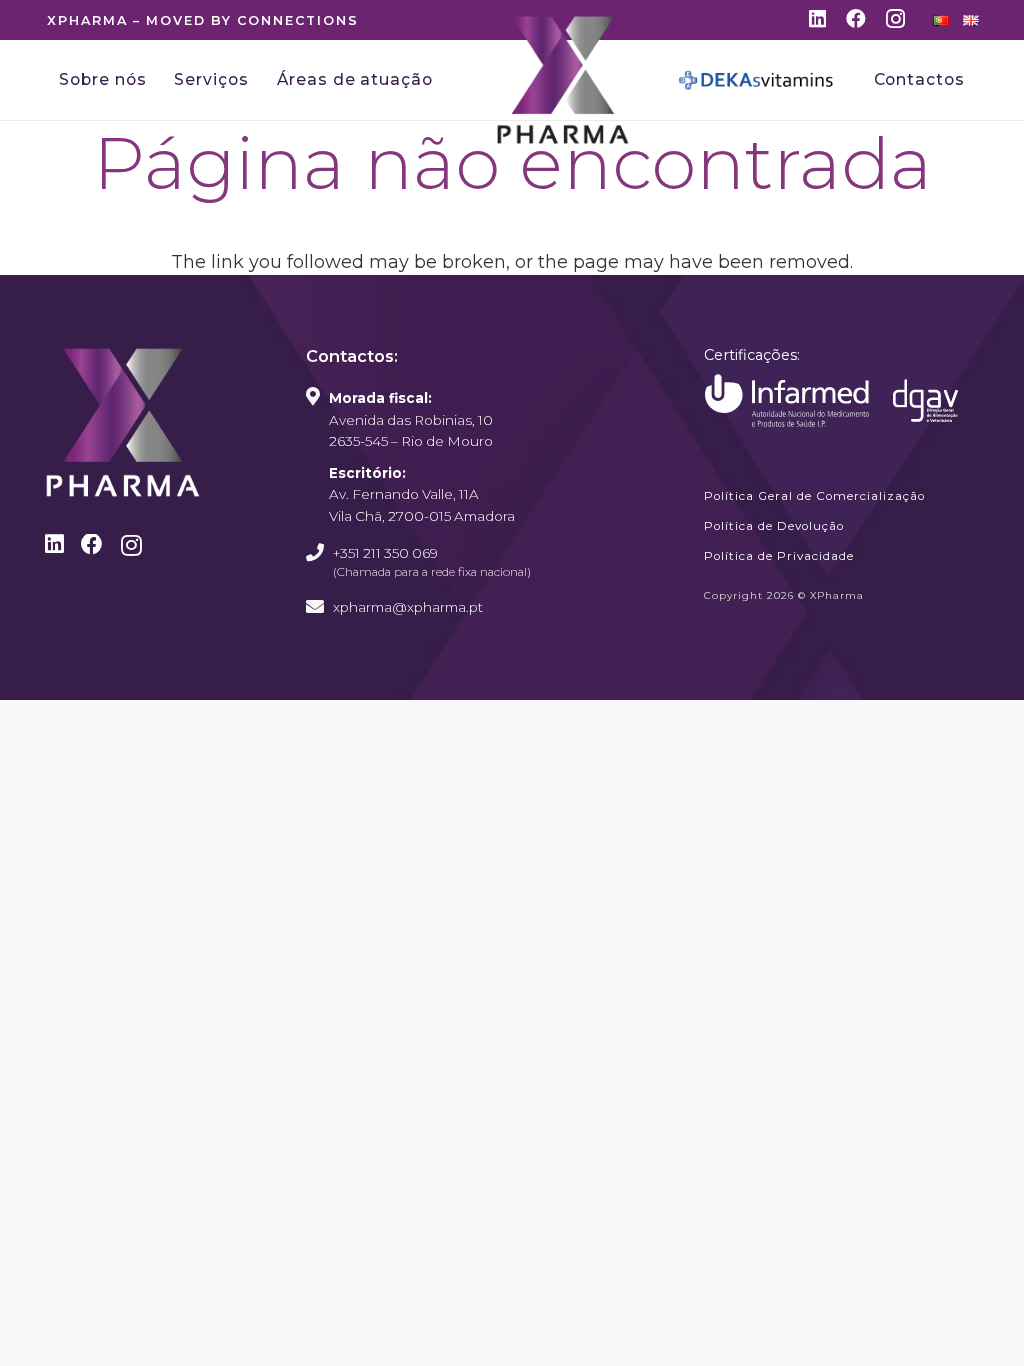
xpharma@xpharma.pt (408, 607)
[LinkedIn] (817, 19)
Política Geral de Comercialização (814, 496)
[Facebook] (856, 19)
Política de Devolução (774, 526)
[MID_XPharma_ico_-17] (787, 401)
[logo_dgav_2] (925, 400)
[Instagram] (895, 20)
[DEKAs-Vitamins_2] (756, 80)
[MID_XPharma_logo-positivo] (563, 80)
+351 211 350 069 (385, 553)
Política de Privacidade (779, 556)
